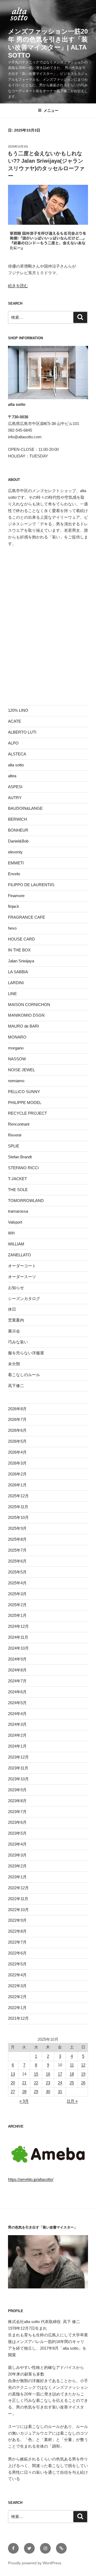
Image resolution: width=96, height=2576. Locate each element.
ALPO (13, 743)
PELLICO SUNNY (24, 1092)
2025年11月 (18, 1507)
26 (83, 2083)
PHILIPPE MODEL (25, 1103)
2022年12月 (18, 1888)
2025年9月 (17, 1528)
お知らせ (16, 1288)
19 (83, 2074)
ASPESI (15, 787)
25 (72, 2083)
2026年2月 (17, 1474)
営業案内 (16, 1320)
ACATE (15, 721)
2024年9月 (17, 1659)
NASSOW (17, 1059)
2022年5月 (17, 1964)
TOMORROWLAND (26, 1201)
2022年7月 (17, 1942)
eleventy (15, 852)
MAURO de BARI (23, 1026)
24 (60, 2083)
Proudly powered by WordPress (35, 2563)
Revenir (15, 1135)
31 (60, 2092)
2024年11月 (18, 1637)
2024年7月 (17, 1681)
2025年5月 (17, 1572)
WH (11, 1233)
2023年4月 (17, 1844)
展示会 (14, 1331)
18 (72, 2074)
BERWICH (17, 819)
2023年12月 (18, 1757)
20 (13, 2083)
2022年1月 (17, 2008)
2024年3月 (17, 1724)
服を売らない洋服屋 (26, 1353)
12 (83, 2065)
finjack (14, 906)
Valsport (15, 1222)
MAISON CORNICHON (29, 1005)
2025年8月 (17, 1539)
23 (48, 2083)
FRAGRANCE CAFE (27, 917)
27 (13, 2092)
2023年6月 (17, 1822)
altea (12, 776)
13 (13, 2074)
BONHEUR (18, 830)
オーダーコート (22, 1266)
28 (24, 2092)
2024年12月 (18, 1626)
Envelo (14, 874)
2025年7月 (17, 1550)
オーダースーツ (22, 1277)
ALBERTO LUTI (22, 732)
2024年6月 (17, 1692)
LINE (12, 994)
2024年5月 (17, 1703)
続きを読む (18, 286)
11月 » (72, 2101)
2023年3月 (17, 1855)
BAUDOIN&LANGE (25, 808)
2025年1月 (17, 1615)
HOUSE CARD (21, 939)
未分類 (14, 1364)
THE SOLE (18, 1190)
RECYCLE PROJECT (27, 1113)
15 (36, 2074)
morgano (16, 1048)
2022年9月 (17, 1920)
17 (60, 2074)
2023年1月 (17, 1877)
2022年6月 (17, 1953)
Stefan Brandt (20, 1157)
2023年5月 (17, 1833)
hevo (12, 928)
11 (72, 2065)
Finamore (16, 896)
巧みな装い (18, 1342)
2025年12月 (18, 1496)
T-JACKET (17, 1179)
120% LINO (18, 710)
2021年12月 (18, 2018)
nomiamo (16, 1081)
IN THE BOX (19, 950)
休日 (12, 1309)
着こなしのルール (24, 1375)
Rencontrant (19, 1124)
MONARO (17, 1037)
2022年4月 (17, 1975)
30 (48, 2092)
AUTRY (15, 798)
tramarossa (18, 1211)
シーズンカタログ (24, 1299)
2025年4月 (17, 1583)
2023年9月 (17, 1790)
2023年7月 (17, 1812)
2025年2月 (17, 1605)
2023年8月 (17, 1801)
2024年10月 (18, 1648)
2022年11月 (18, 1899)
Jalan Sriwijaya (21, 961)
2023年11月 (18, 1768)
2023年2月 (17, 1866)
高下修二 (16, 1386)
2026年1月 (17, 1485)
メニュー (51, 111)
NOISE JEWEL (21, 1070)
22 (36, 2083)
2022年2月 (17, 1997)
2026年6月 (17, 1430)
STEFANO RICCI (23, 1168)
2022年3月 (17, 1986)
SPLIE (14, 1146)
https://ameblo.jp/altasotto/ (31, 2179)
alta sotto (16, 765)
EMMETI (16, 863)
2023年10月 (18, 1779)
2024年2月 (17, 1735)
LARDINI (16, 983)
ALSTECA (17, 754)
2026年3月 (17, 1463)
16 (48, 2074)
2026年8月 (17, 1409)
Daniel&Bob (18, 841)
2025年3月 (17, 1594)
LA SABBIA (18, 972)
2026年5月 (17, 1441)
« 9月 (24, 2101)
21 (24, 2083)
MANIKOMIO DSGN (26, 1015)
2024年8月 (17, 1670)
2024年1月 (17, 1746)
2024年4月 (17, 1714)
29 (36, 2092)
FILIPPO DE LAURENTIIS (31, 885)
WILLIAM (16, 1244)
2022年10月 (18, 1910)
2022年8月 (17, 1931)
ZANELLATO (19, 1255)
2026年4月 (17, 1452)
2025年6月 (17, 1561)
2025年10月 (18, 1517)
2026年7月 (17, 1419)
